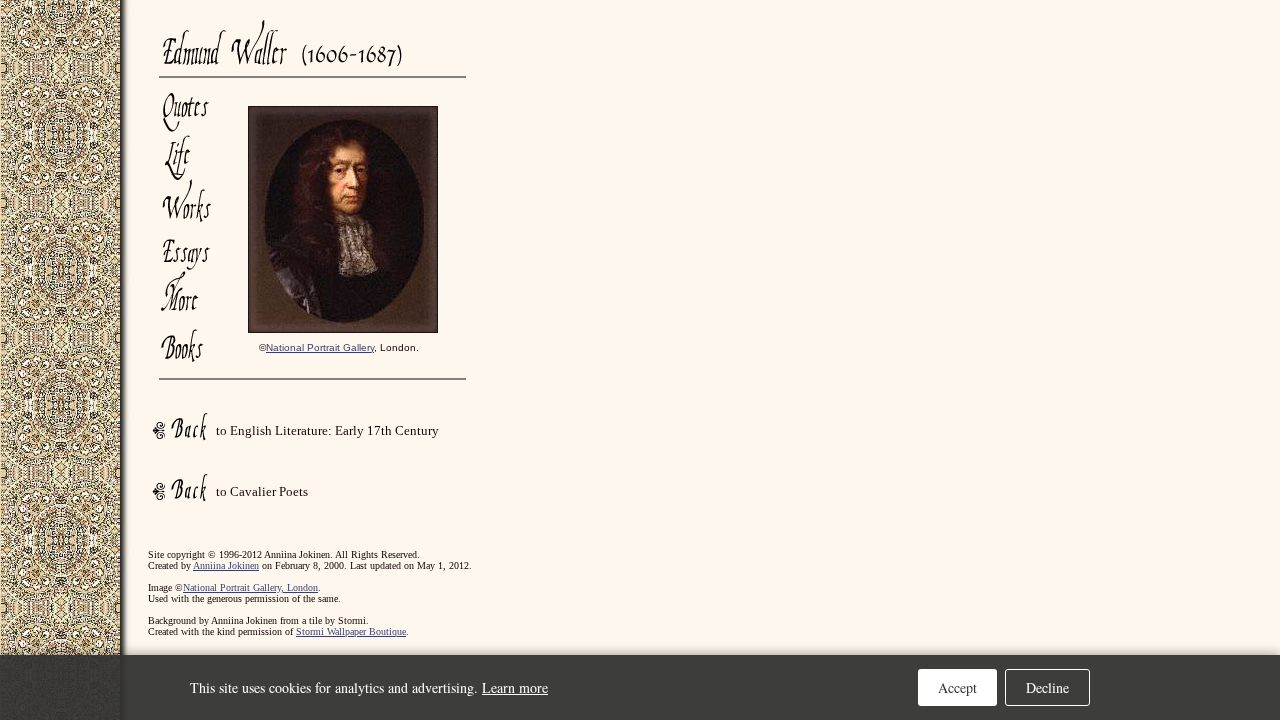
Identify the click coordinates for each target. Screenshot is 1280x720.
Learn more (515, 687)
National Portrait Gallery (320, 347)
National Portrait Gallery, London (250, 587)
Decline (1047, 687)
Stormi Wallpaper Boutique (351, 631)
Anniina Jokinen (226, 565)
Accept (957, 687)
